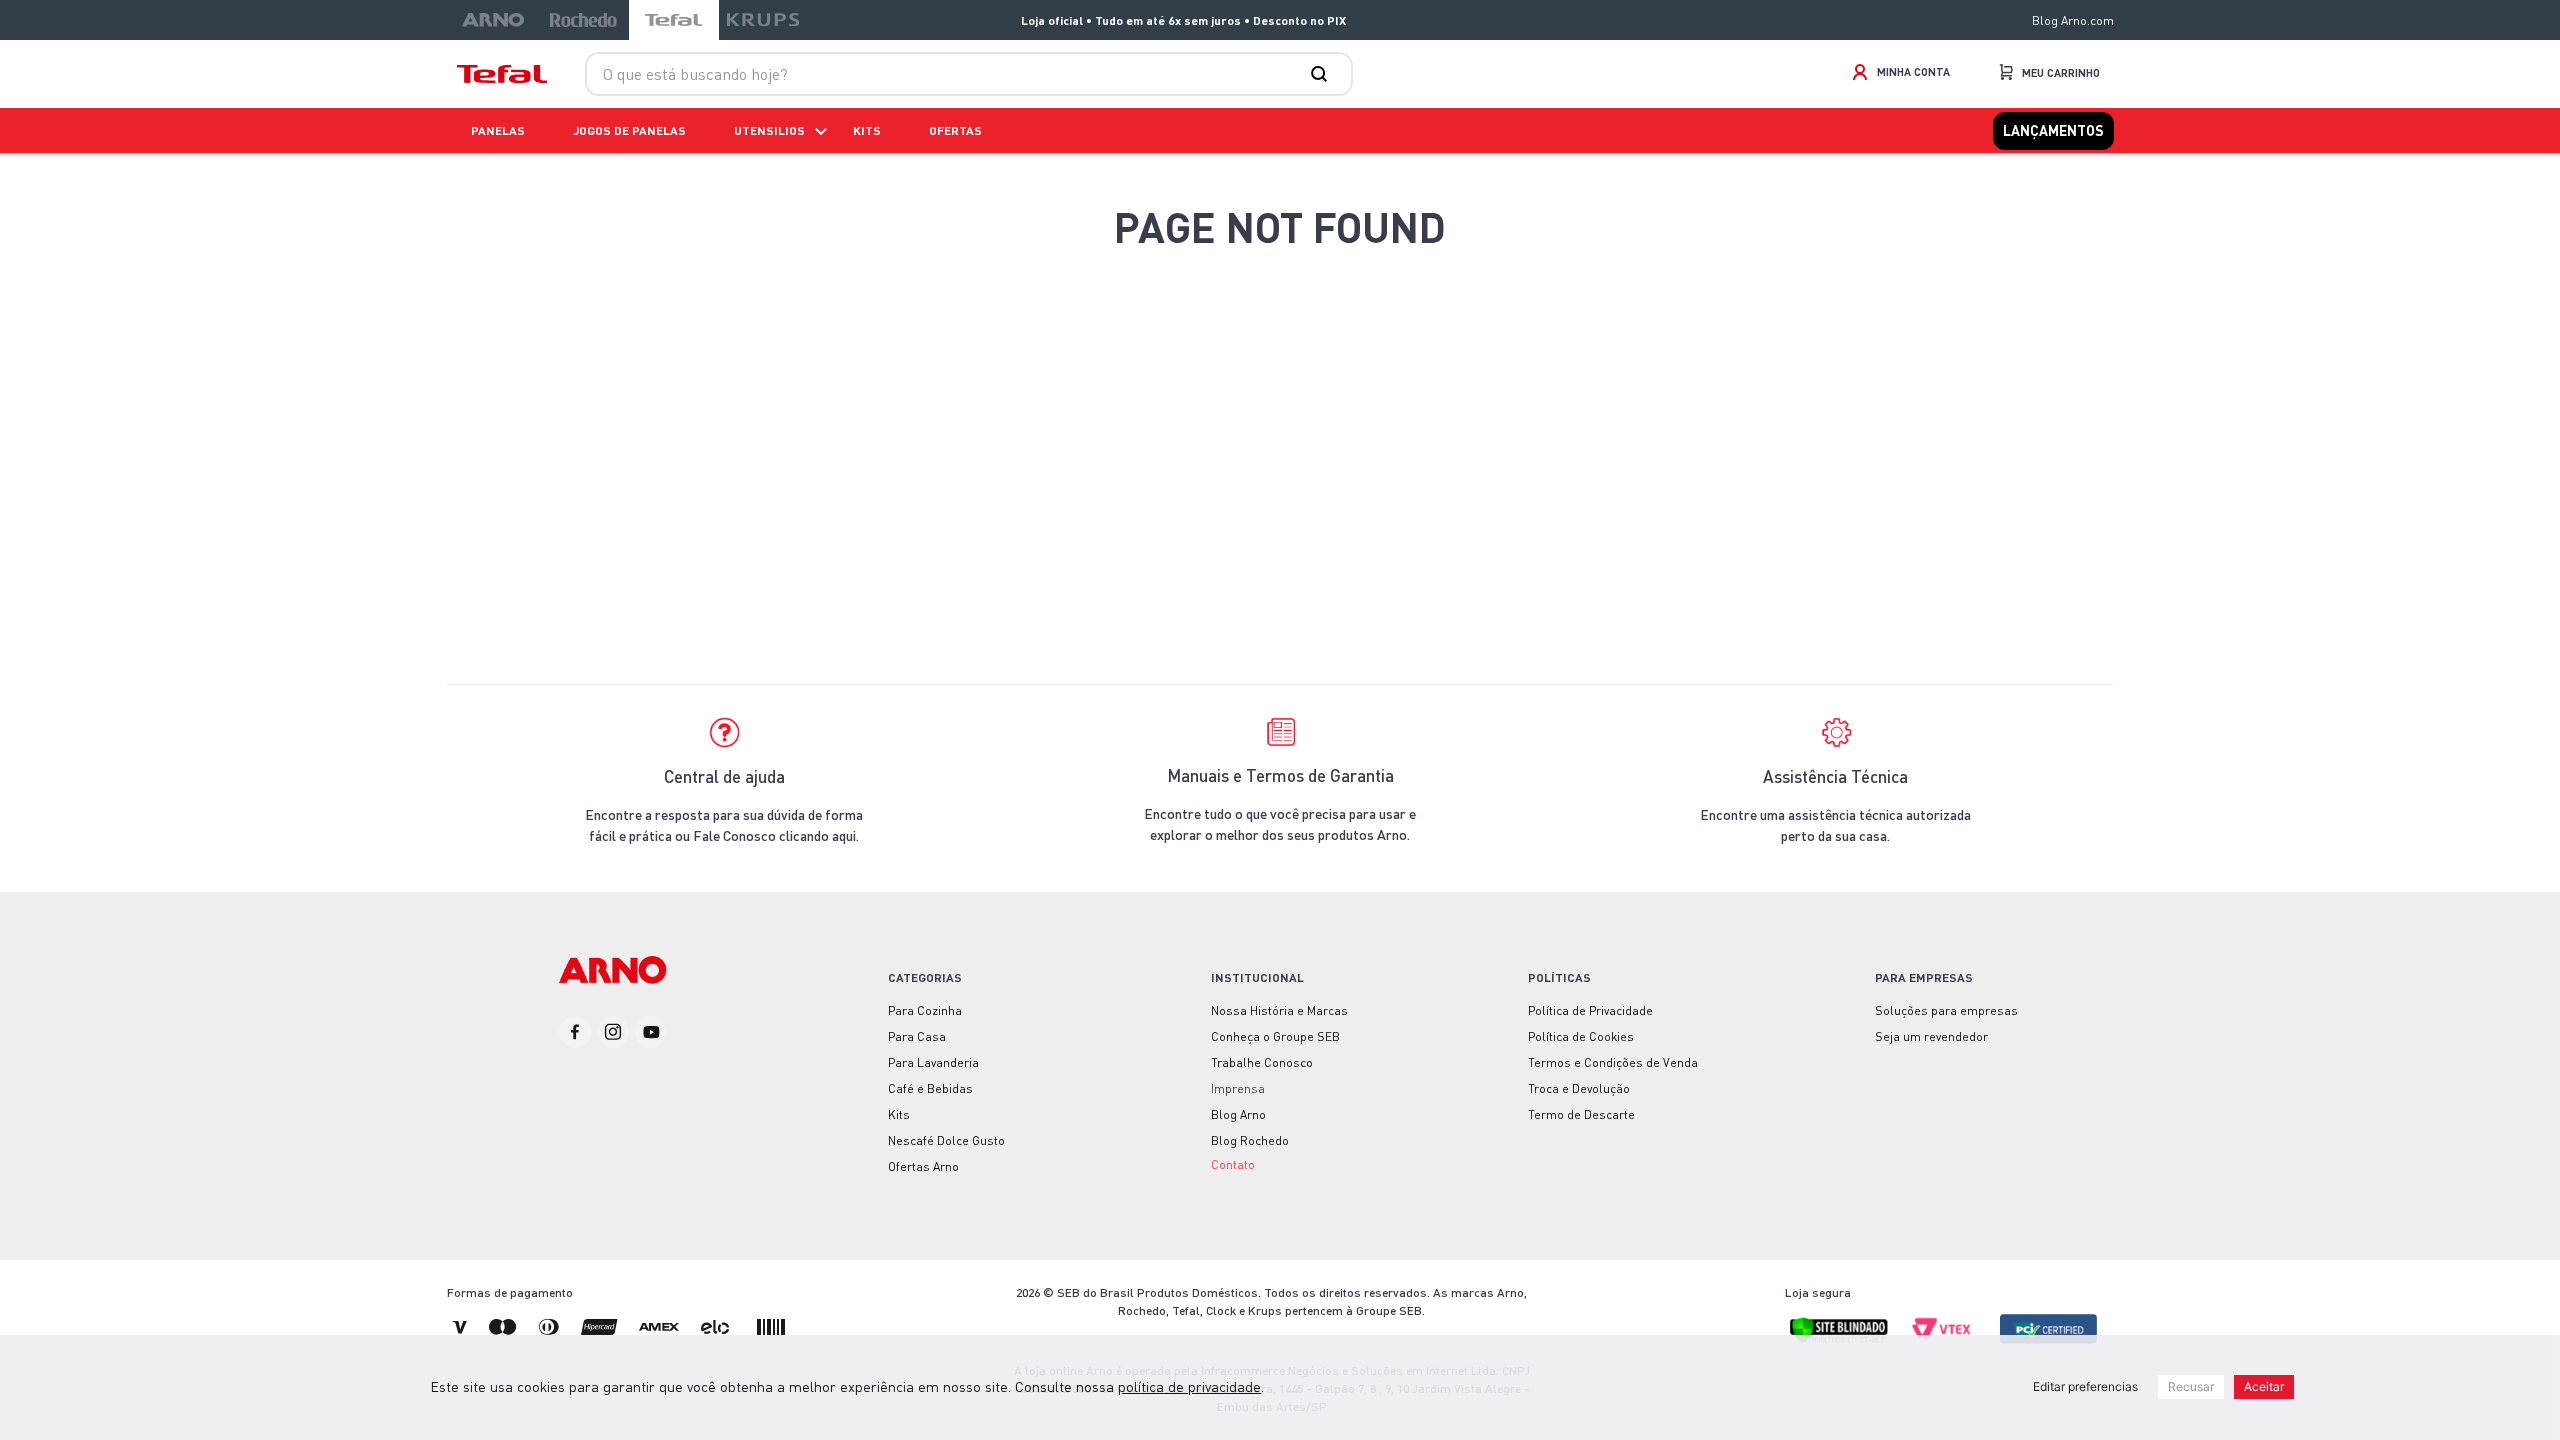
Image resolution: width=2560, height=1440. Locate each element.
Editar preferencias (2085, 1386)
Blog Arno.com (2073, 20)
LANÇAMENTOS (2053, 130)
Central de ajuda (724, 776)
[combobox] (969, 74)
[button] (1233, 1163)
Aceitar (2264, 1386)
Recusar (2191, 1386)
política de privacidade (1189, 1386)
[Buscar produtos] (1323, 74)
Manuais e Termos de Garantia (1280, 775)
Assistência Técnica (1835, 776)
